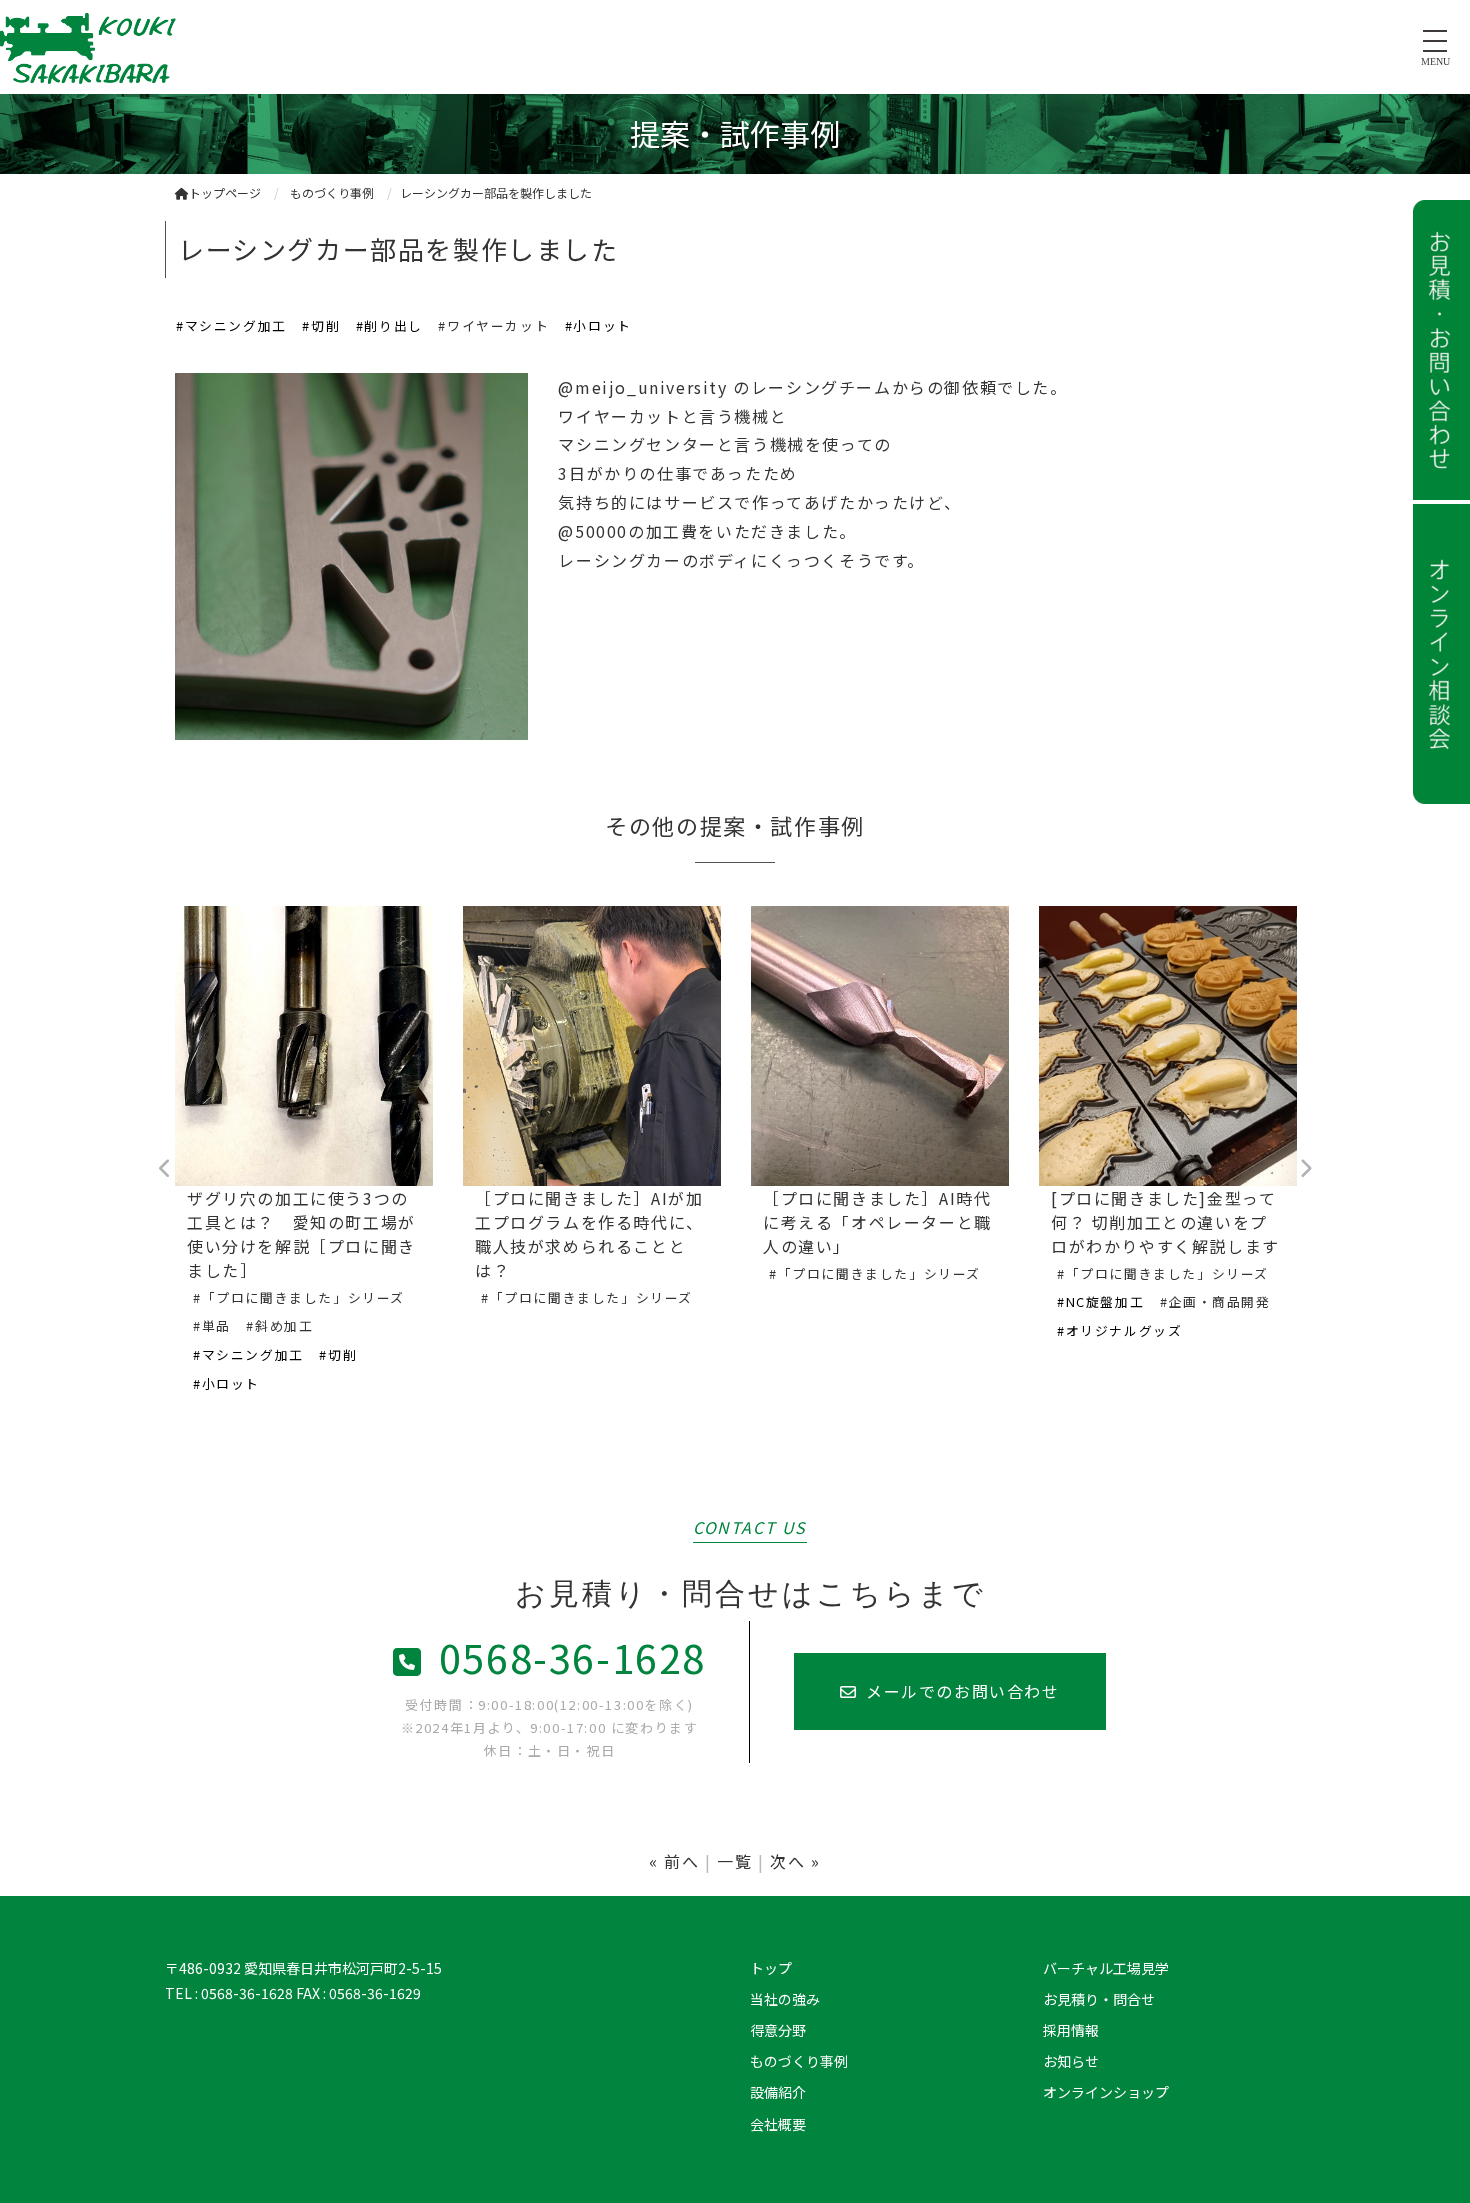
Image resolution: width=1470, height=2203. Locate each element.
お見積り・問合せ (1099, 1999)
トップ (771, 1968)
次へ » (795, 1861)
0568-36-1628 (572, 1657)
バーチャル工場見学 (1106, 1968)
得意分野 (778, 2030)
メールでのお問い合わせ (963, 1691)
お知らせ (1071, 2061)
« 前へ (674, 1861)
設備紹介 (778, 2092)
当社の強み (785, 1999)
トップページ (225, 192)
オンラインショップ (1106, 2092)
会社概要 (778, 2124)
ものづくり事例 (799, 2061)
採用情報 (1071, 2030)
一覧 (734, 1861)
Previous (165, 1169)
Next (1305, 1169)
